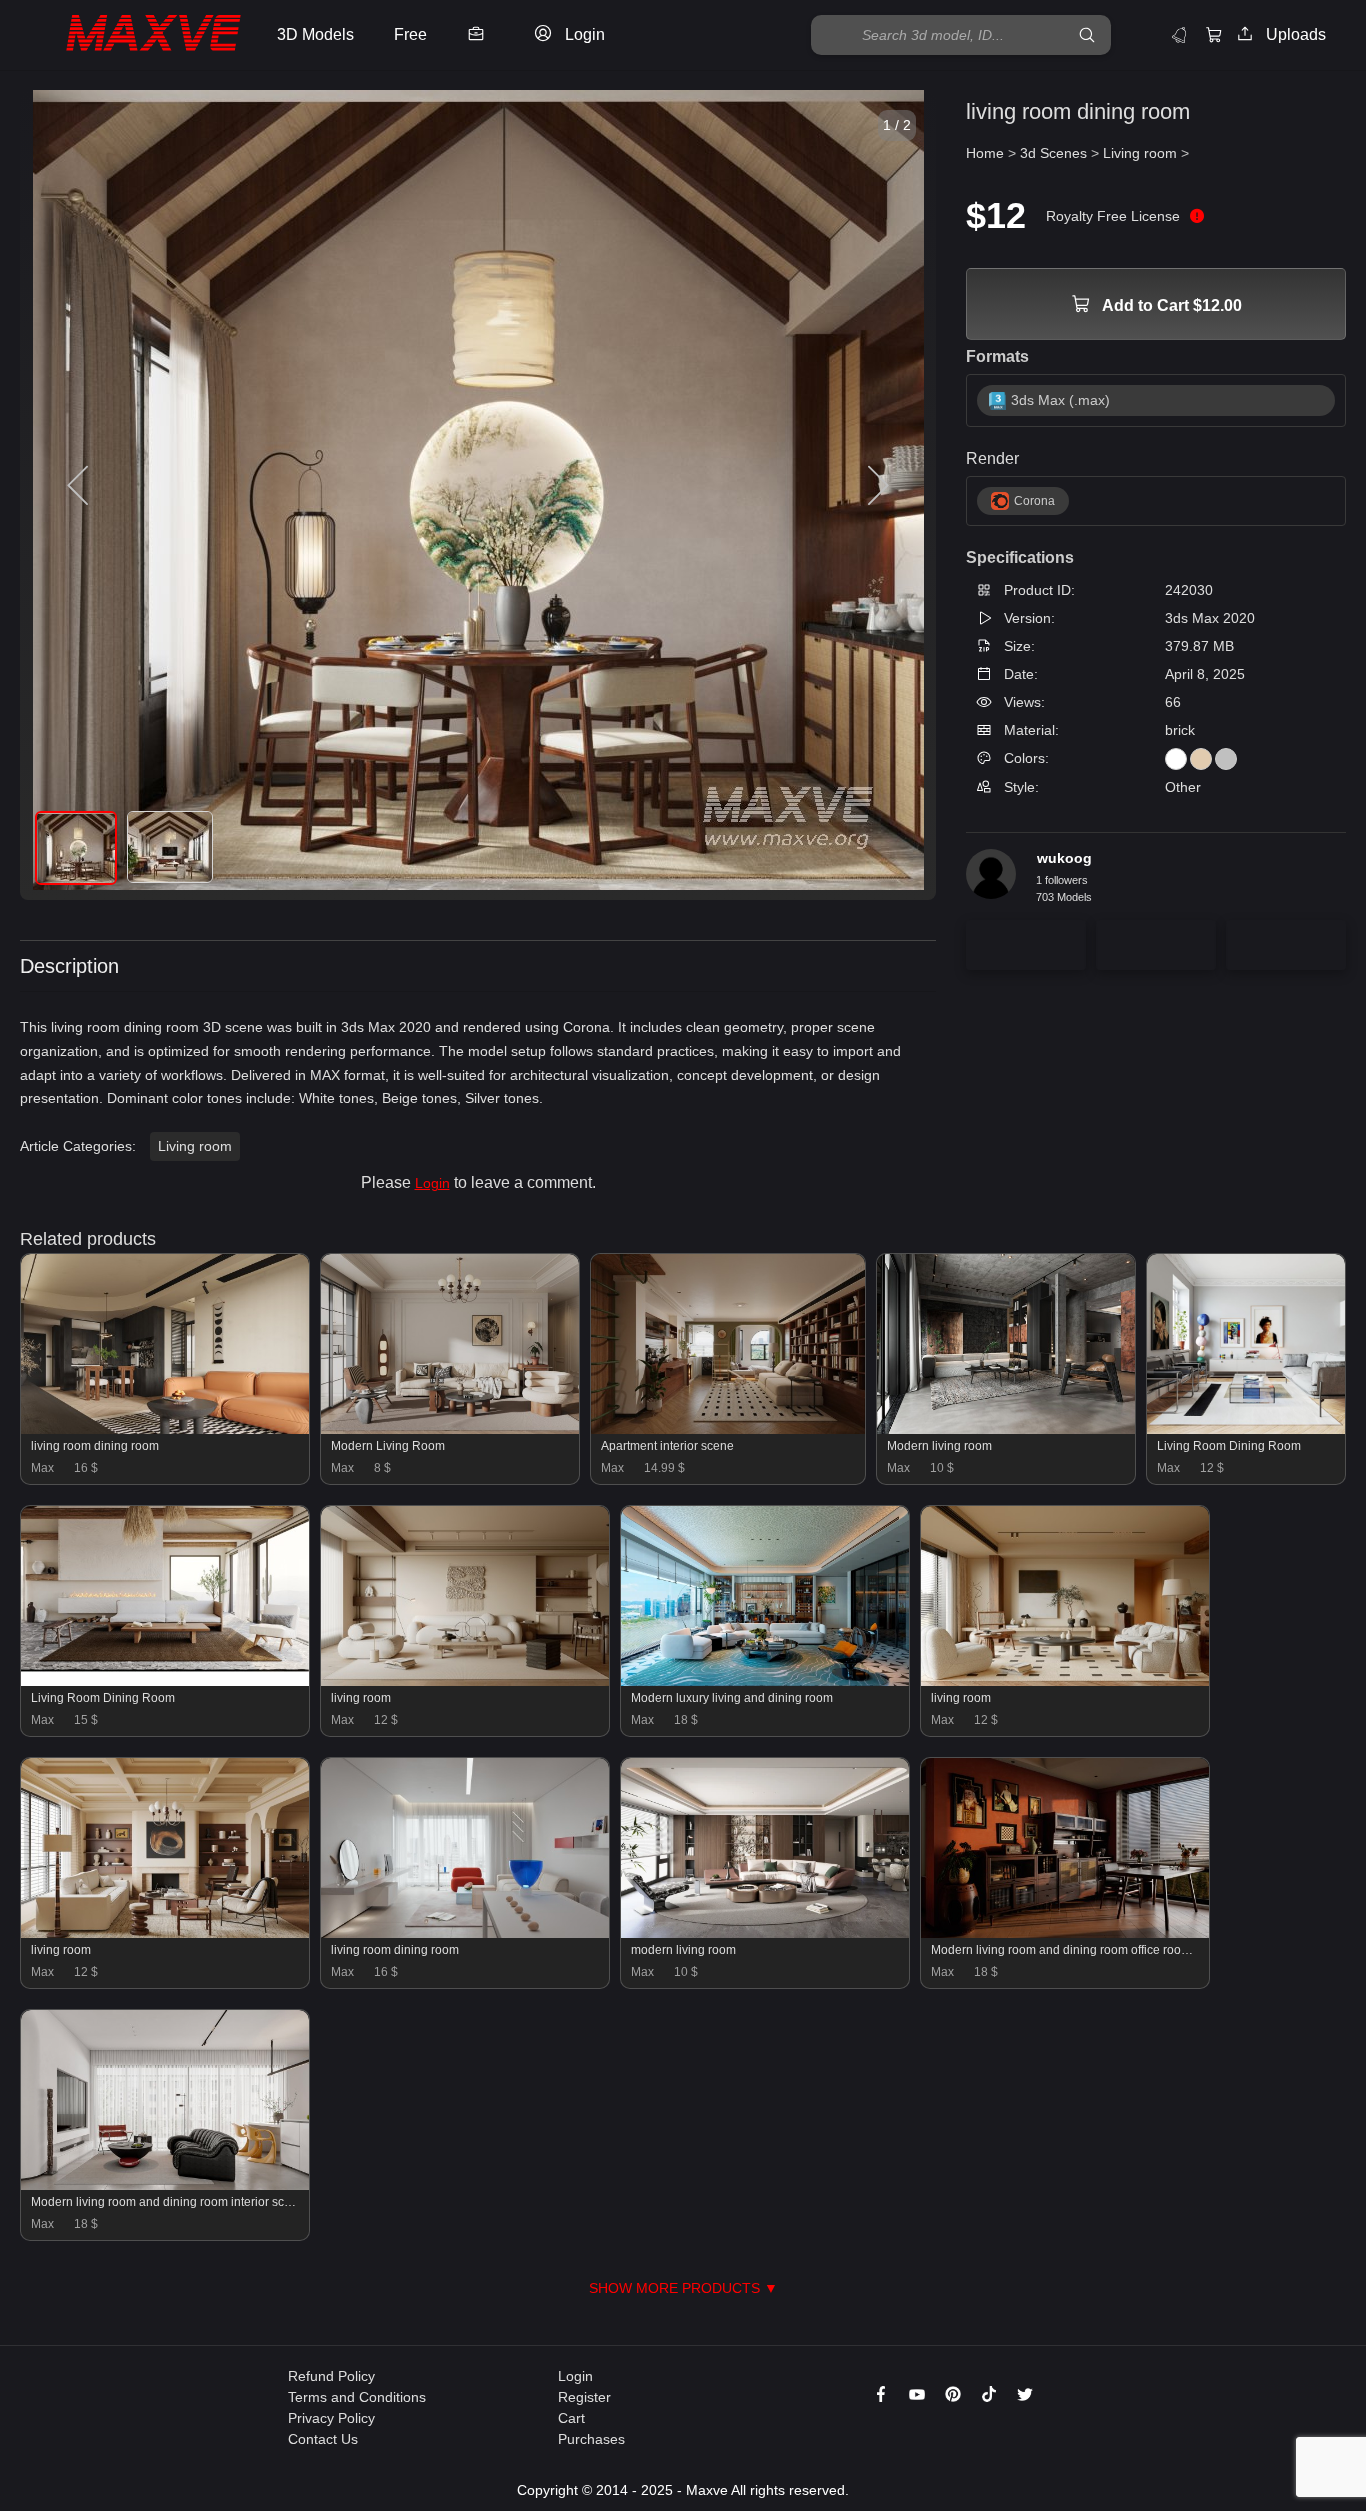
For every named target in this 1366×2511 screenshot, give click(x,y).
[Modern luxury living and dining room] (765, 1681)
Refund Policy (331, 2376)
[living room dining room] (165, 1429)
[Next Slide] (876, 486)
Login (432, 1183)
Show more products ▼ (683, 2288)
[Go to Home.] (133, 35)
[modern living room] (765, 1933)
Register (584, 2397)
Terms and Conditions (357, 2397)
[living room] (465, 1681)
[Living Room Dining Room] (1246, 1429)
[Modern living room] (1006, 1429)
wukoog (1064, 858)
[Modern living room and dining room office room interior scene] (1065, 1933)
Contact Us (323, 2439)
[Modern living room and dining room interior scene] (165, 2185)
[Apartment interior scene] (728, 1429)
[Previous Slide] (80, 486)
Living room (195, 1146)
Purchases (591, 2439)
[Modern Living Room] (450, 1429)
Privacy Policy (331, 2418)
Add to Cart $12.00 (1170, 305)
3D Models (315, 34)
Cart (571, 2418)
